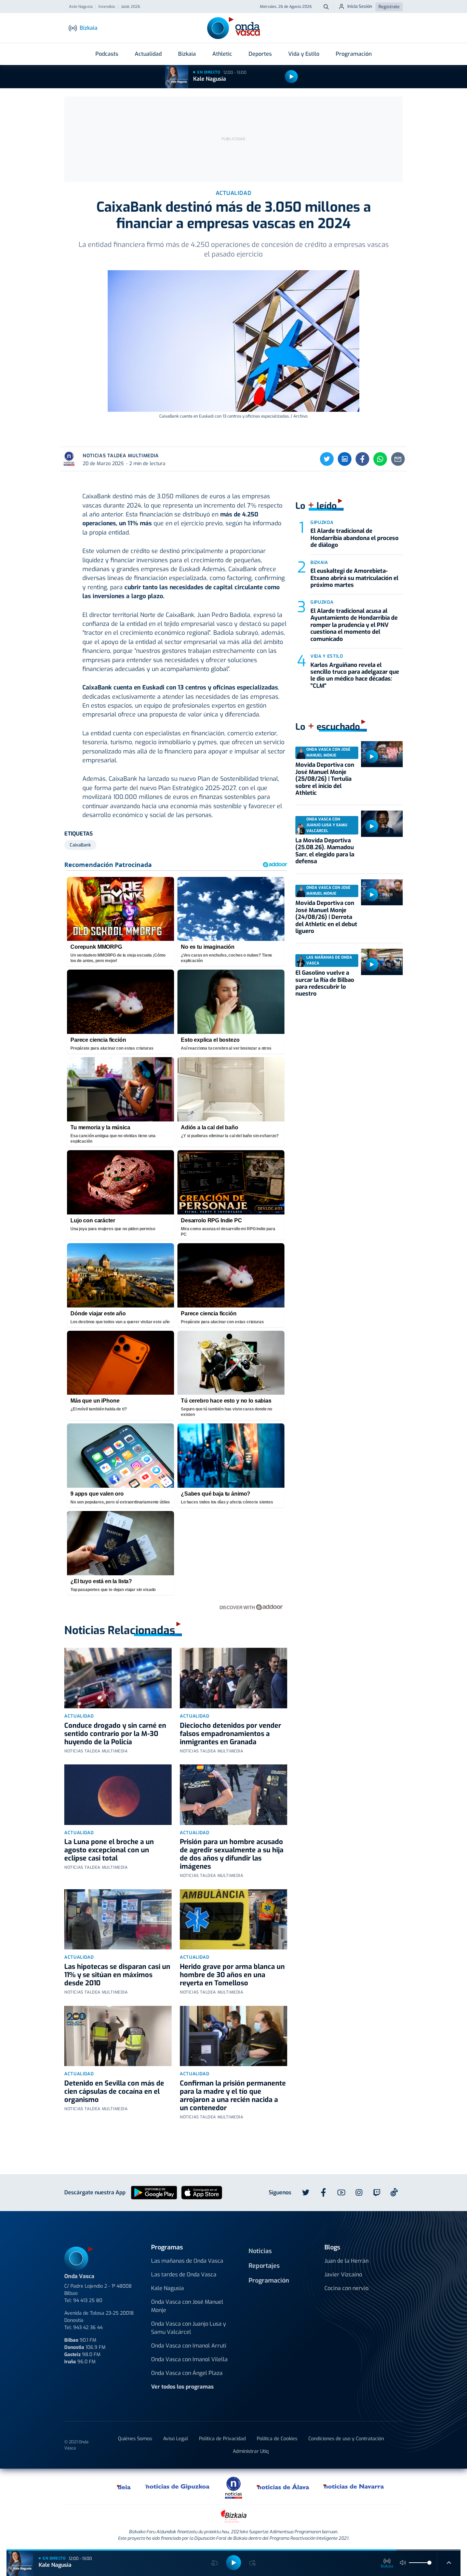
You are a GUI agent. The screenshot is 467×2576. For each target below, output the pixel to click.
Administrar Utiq (251, 2451)
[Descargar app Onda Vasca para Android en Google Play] (154, 2192)
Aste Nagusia (81, 7)
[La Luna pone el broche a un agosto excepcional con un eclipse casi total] (118, 1795)
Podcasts (107, 54)
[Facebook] (362, 459)
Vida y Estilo (304, 54)
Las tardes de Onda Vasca (184, 2275)
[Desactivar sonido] (403, 2563)
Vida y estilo (327, 656)
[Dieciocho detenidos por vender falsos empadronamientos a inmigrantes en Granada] (233, 1678)
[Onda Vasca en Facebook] (323, 2193)
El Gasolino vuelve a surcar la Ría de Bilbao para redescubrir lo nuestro (325, 983)
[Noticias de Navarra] (354, 2486)
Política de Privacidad (222, 2439)
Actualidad (148, 54)
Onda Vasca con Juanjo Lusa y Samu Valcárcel (189, 2328)
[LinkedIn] (345, 459)
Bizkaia (187, 54)
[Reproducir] (291, 77)
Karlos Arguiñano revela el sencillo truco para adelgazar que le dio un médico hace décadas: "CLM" (355, 675)
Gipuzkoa (322, 522)
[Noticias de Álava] (283, 2486)
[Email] (398, 459)
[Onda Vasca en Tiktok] (394, 2192)
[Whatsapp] (380, 459)
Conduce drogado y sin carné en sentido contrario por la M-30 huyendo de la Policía (115, 1734)
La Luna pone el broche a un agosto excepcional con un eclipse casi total (109, 1850)
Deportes (260, 54)
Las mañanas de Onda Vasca (187, 2261)
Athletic (222, 54)
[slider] (429, 2563)
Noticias (260, 2251)
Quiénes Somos (135, 2439)
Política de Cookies (277, 2439)
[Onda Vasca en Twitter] (306, 2193)
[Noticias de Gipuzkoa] (178, 2486)
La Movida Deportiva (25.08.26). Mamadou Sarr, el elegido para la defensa (325, 851)
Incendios (107, 7)
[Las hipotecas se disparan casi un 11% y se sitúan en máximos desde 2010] (118, 1920)
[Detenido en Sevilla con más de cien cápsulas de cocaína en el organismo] (118, 2036)
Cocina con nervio (346, 2288)
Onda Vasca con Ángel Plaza (187, 2373)
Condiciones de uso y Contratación (346, 2439)
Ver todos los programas (182, 2387)
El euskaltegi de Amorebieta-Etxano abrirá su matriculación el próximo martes (354, 578)
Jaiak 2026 (131, 7)
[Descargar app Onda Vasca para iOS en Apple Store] (202, 2192)
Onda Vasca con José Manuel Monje (187, 2306)
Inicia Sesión (360, 6)
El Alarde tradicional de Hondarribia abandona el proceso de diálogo (355, 538)
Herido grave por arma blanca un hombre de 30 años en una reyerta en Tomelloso (232, 1975)
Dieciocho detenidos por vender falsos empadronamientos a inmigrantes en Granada (230, 1734)
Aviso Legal (176, 2439)
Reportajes (264, 2266)
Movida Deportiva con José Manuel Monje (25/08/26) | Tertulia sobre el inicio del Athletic (325, 779)
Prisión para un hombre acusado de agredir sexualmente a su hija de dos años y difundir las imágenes (232, 1854)
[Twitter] (327, 459)
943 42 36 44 (88, 2328)
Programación (354, 54)
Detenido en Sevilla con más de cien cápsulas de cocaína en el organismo (114, 2092)
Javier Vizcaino (343, 2275)
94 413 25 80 (88, 2301)
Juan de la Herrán (346, 2261)
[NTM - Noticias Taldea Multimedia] (233, 2487)
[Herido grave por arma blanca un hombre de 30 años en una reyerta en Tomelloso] (233, 1920)
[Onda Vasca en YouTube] (341, 2193)
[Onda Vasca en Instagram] (359, 2193)
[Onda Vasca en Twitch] (377, 2193)
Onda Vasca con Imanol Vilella (189, 2359)
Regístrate (389, 7)
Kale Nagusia (210, 79)
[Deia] (124, 2486)
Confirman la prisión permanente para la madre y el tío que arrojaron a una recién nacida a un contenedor (233, 2096)
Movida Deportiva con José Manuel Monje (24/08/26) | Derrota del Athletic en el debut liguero (326, 917)
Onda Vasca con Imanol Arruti (189, 2346)
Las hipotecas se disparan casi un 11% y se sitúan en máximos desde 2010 (117, 1975)
